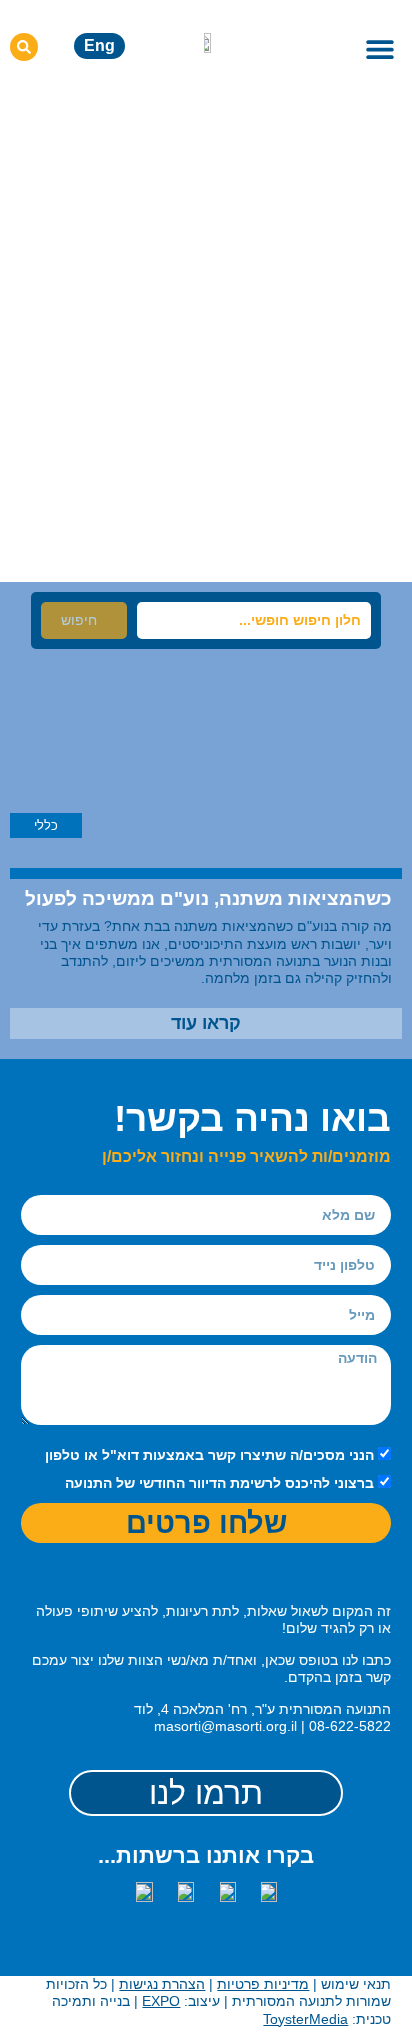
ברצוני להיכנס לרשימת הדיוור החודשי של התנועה (219, 1484)
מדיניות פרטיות (263, 1984)
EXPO (161, 2001)
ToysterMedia (305, 2019)
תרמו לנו (206, 1793)
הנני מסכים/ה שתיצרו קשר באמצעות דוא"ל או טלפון (209, 1455)
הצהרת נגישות (162, 1984)
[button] (379, 48)
